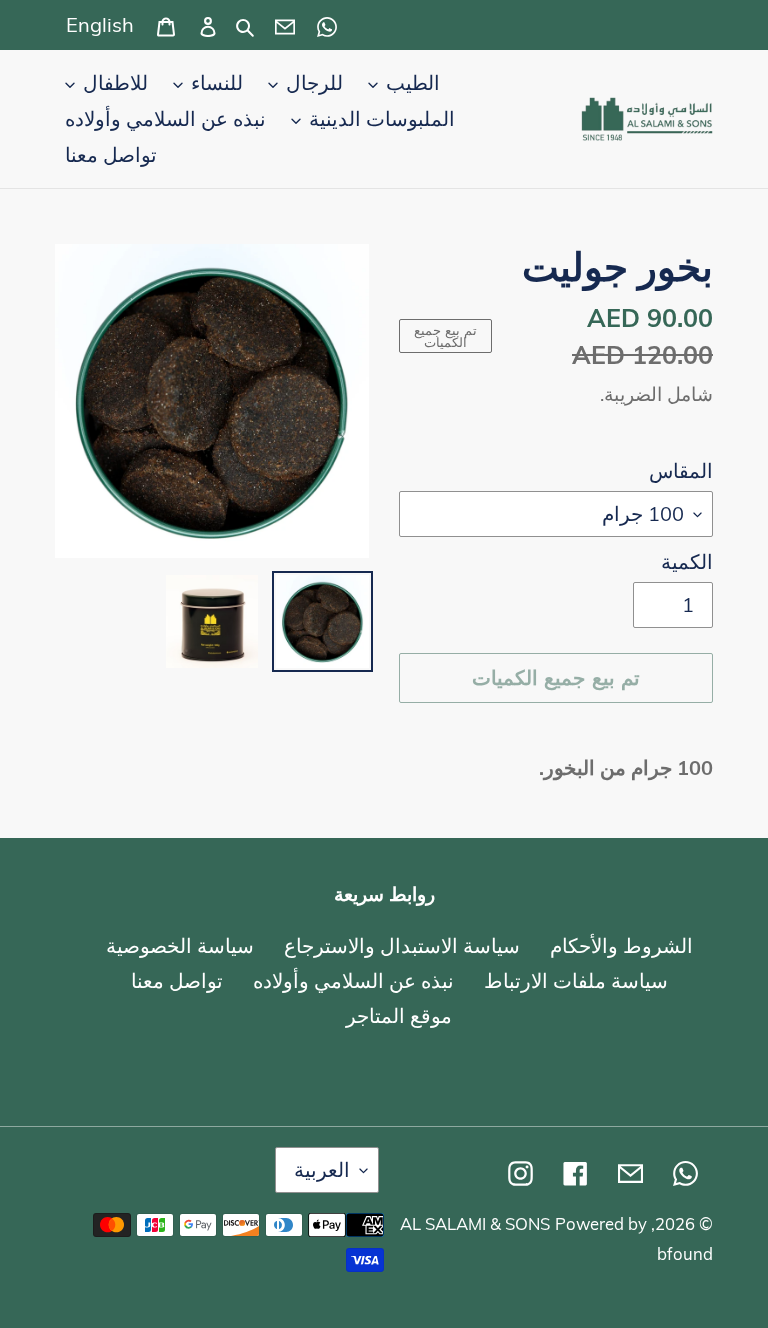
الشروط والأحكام (621, 945)
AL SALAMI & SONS (475, 1223)
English (100, 24)
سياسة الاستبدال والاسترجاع (402, 945)
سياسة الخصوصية (180, 945)
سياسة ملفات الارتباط (576, 980)
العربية (322, 1169)
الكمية (687, 561)
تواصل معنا (177, 980)
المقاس (681, 470)
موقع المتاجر (399, 1015)
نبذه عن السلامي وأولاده (353, 980)
